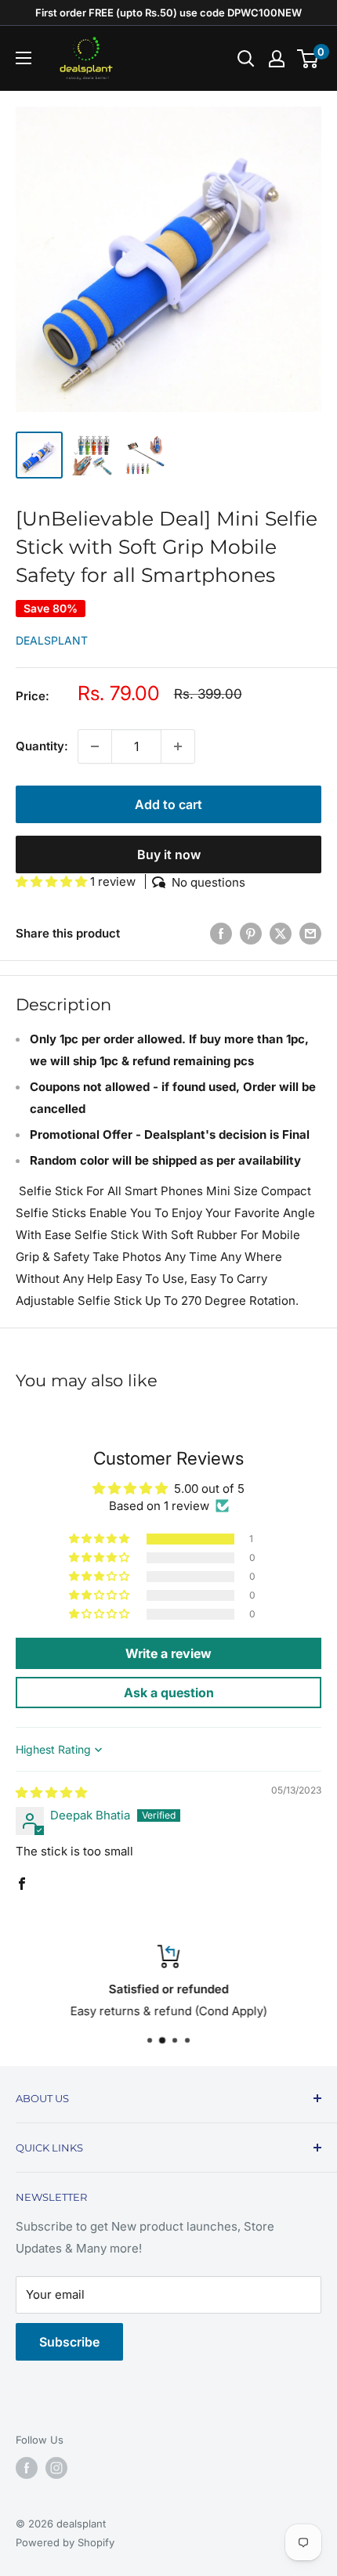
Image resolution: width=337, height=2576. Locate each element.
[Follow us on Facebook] (27, 2468)
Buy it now (169, 854)
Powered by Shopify (65, 2542)
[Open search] (246, 59)
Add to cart (168, 804)
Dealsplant (52, 640)
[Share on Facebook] (221, 933)
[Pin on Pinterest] (251, 933)
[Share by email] (310, 933)
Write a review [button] (168, 1653)
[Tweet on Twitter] (281, 933)
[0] (308, 59)
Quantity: (42, 746)
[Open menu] (24, 58)
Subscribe (69, 2342)
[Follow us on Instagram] (56, 2468)
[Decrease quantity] (95, 746)
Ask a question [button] (169, 1693)
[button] (53, 882)
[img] (51, 1792)
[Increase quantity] (178, 746)
